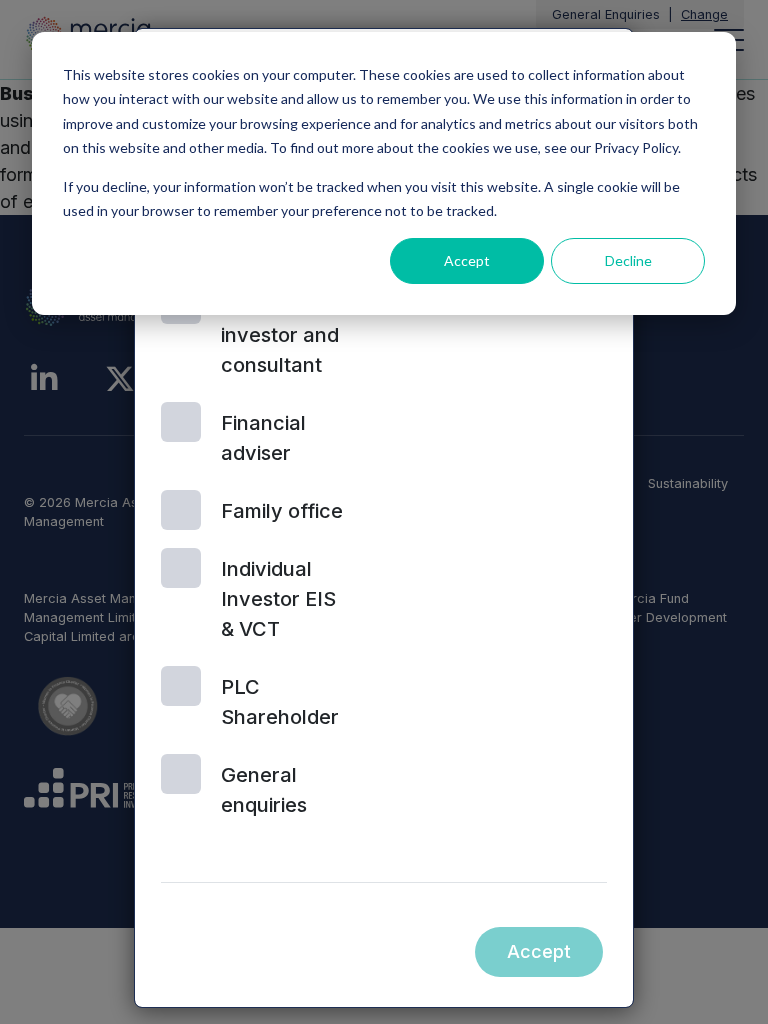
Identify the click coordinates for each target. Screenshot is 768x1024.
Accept (467, 260)
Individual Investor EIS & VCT (278, 599)
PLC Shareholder (280, 702)
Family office (282, 511)
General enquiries (264, 790)
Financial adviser (263, 438)
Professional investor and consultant (280, 335)
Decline (628, 260)
